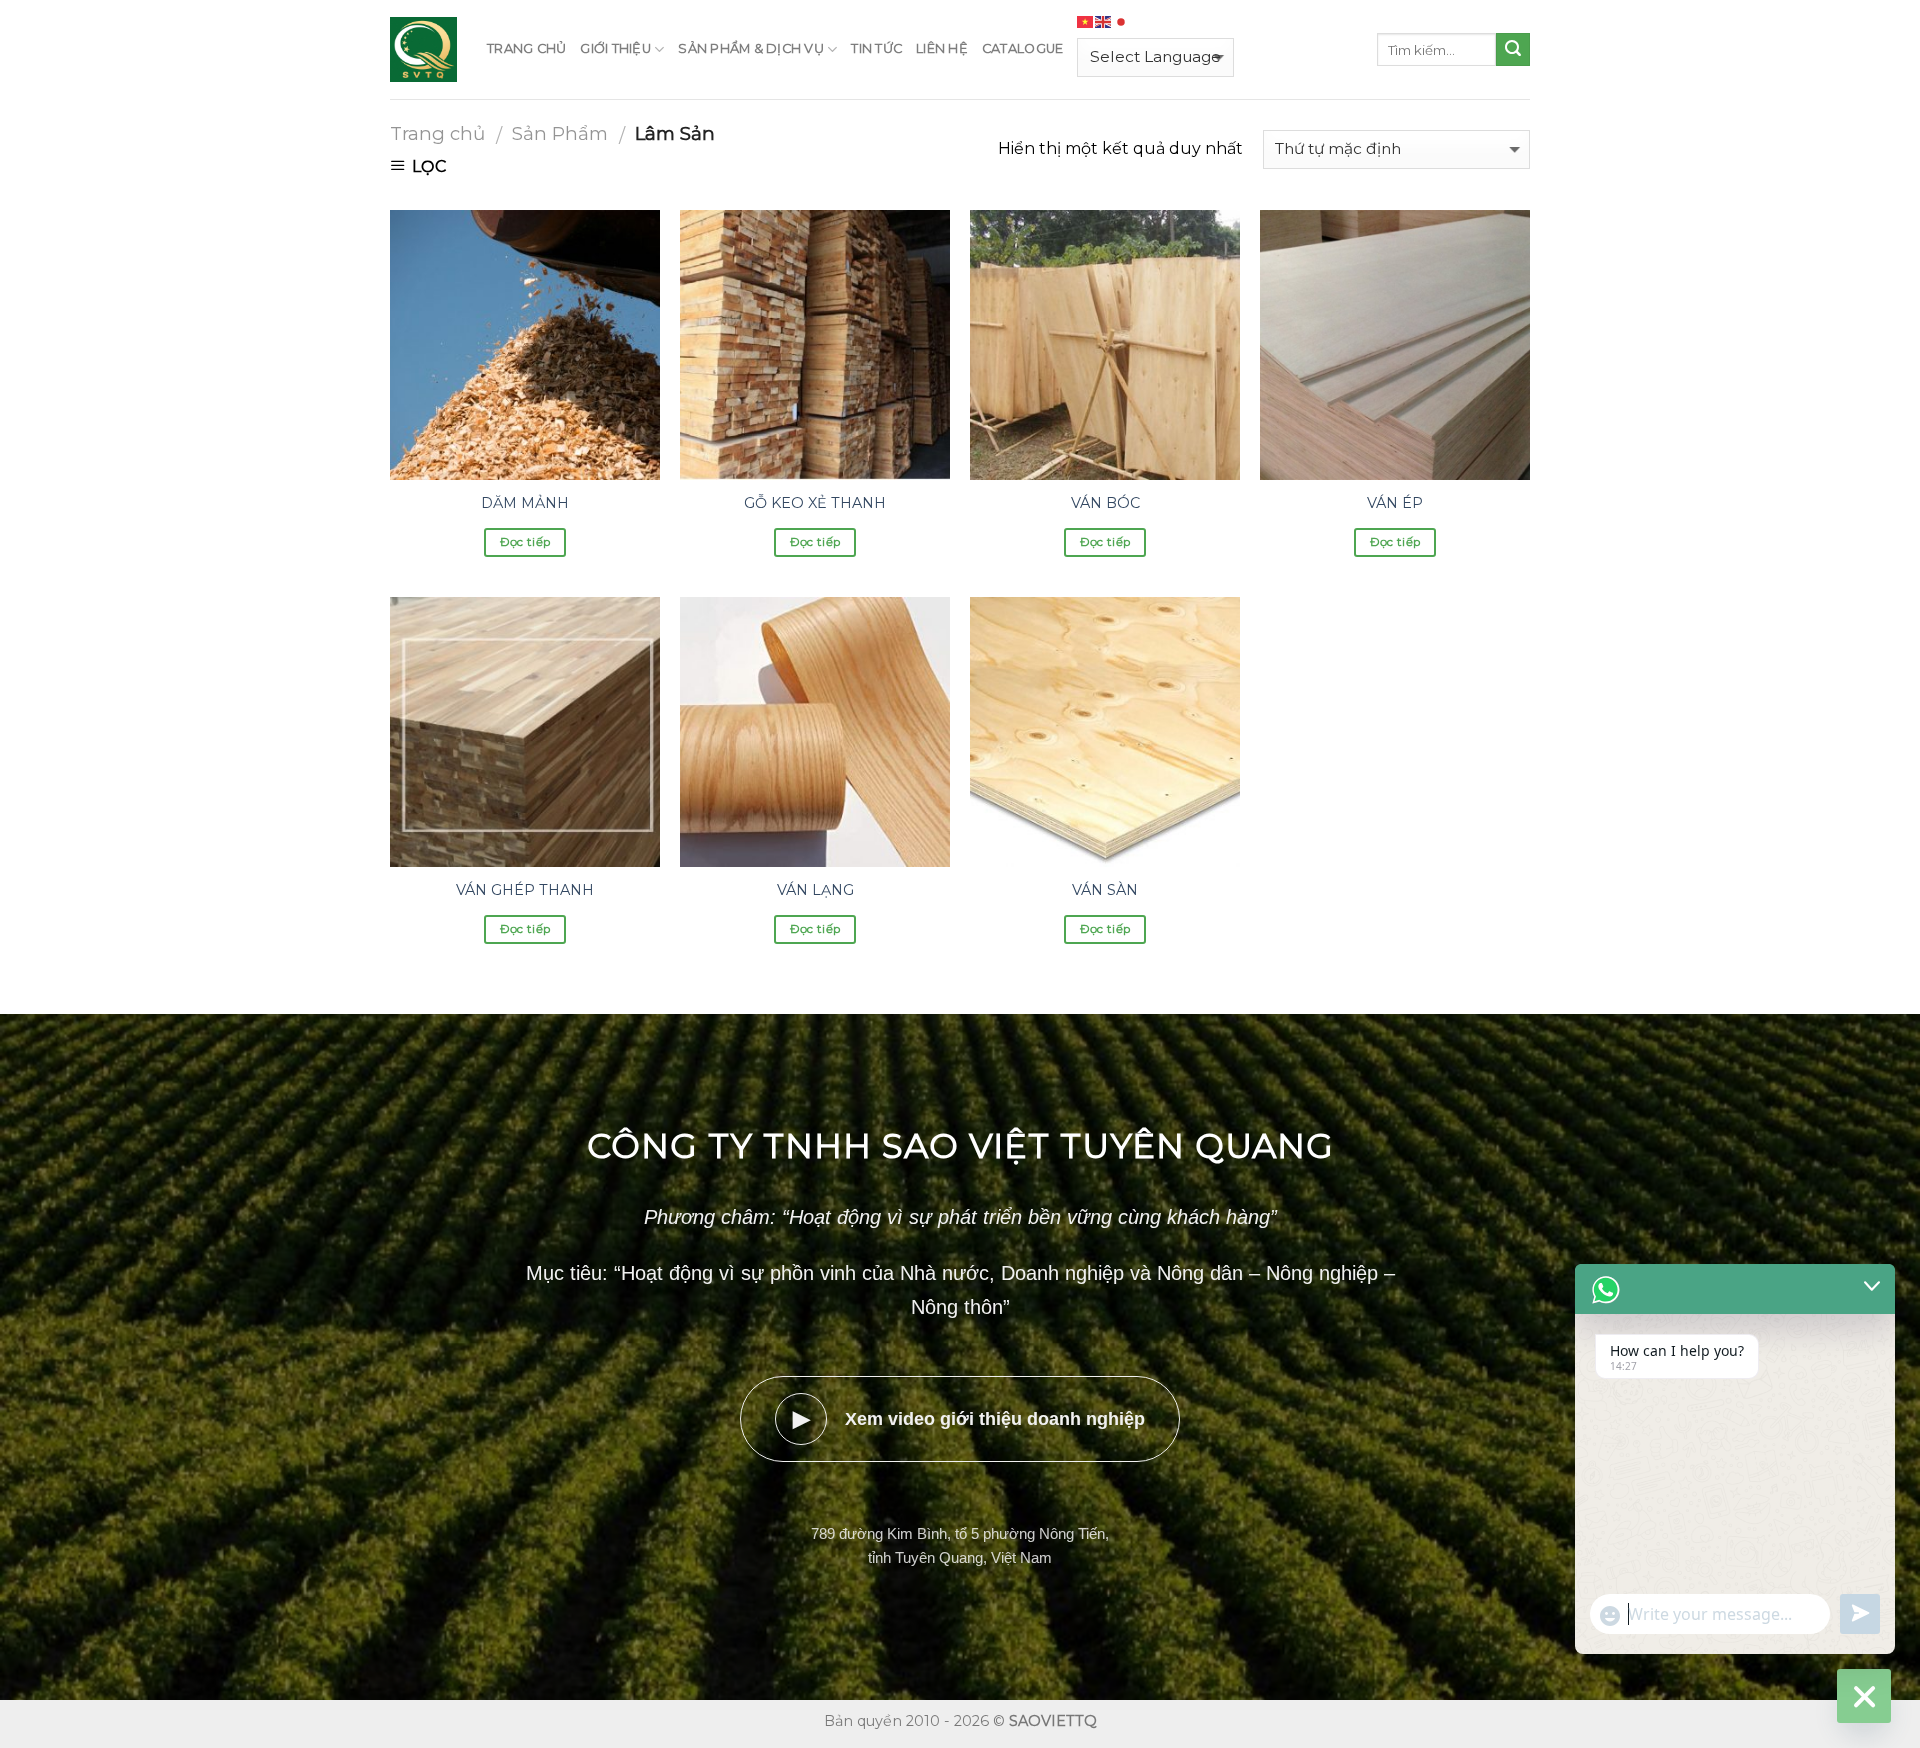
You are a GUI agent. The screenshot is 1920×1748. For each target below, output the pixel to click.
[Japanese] (1122, 22)
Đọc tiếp (525, 542)
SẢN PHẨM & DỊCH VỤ (751, 48)
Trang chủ (437, 133)
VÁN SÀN (1105, 890)
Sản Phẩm (560, 133)
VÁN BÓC (1105, 503)
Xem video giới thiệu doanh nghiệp (969, 1418)
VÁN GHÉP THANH (525, 890)
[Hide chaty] (1864, 1696)
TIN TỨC (876, 48)
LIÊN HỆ (942, 48)
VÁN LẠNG (815, 890)
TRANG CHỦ (526, 48)
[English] (1104, 22)
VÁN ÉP (1395, 503)
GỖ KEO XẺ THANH (815, 503)
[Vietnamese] (1086, 22)
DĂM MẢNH (525, 503)
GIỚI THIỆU (615, 48)
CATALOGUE (1022, 48)
